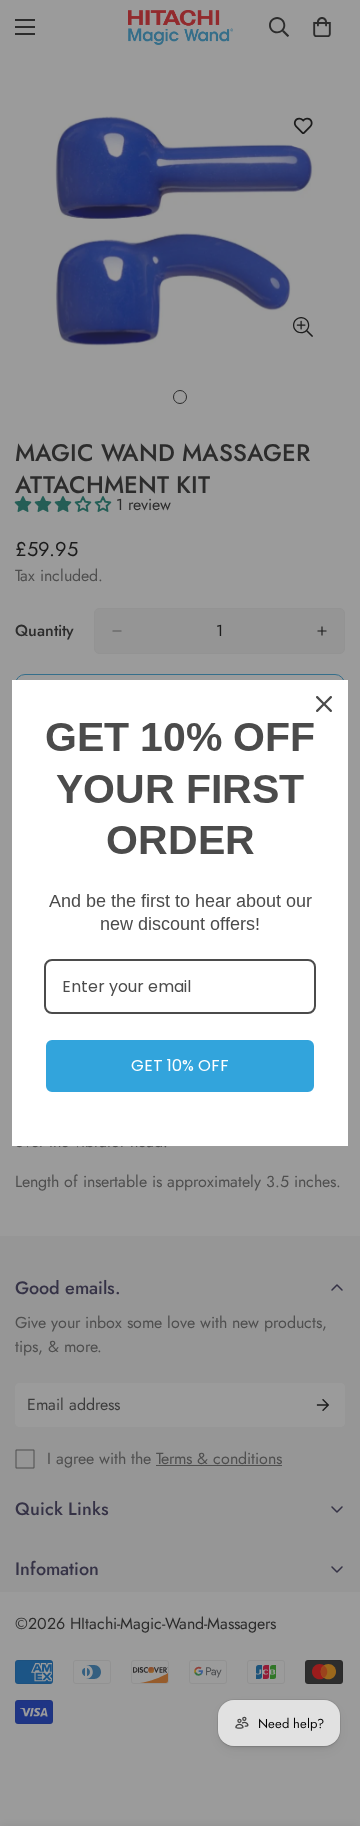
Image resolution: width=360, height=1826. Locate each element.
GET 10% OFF (180, 1065)
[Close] (324, 704)
